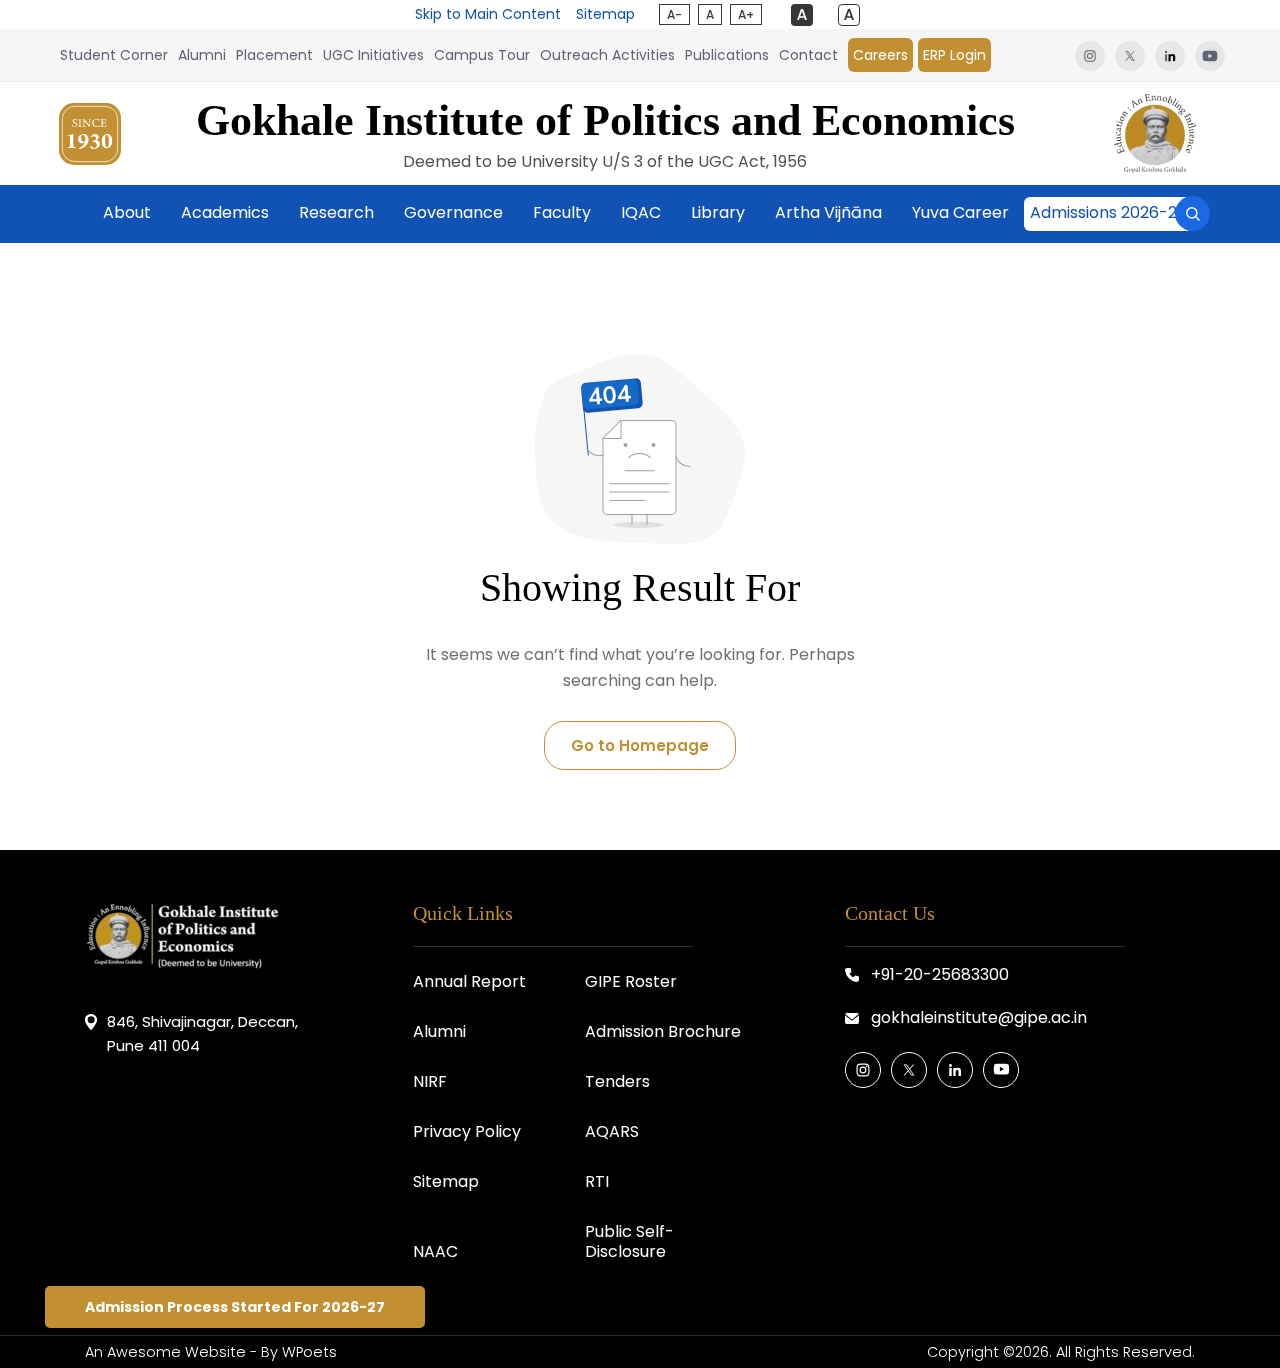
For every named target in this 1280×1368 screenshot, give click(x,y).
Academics (225, 212)
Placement (274, 55)
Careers (880, 55)
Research (336, 212)
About (127, 212)
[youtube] (1207, 55)
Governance (453, 212)
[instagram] (1090, 55)
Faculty (562, 212)
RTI (597, 1181)
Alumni (202, 55)
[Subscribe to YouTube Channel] (1001, 1070)
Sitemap (605, 14)
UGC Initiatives (373, 55)
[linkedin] (1170, 55)
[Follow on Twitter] (909, 1070)
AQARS (612, 1131)
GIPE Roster (631, 981)
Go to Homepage (640, 745)
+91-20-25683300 (940, 974)
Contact (808, 55)
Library (718, 212)
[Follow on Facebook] (863, 1070)
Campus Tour (482, 55)
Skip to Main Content (488, 14)
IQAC (641, 212)
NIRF (430, 1081)
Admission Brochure (663, 1031)
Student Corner (114, 55)
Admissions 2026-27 (1108, 212)
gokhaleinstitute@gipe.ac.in (979, 1017)
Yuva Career (960, 212)
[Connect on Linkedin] (955, 1070)
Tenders (617, 1081)
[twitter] (1130, 55)
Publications (727, 55)
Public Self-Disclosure (629, 1241)
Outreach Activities (607, 55)
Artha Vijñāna (828, 212)
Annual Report (469, 981)
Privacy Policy (467, 1131)
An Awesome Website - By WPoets (211, 1352)
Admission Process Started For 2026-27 (235, 1307)
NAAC (435, 1251)
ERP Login (954, 55)
